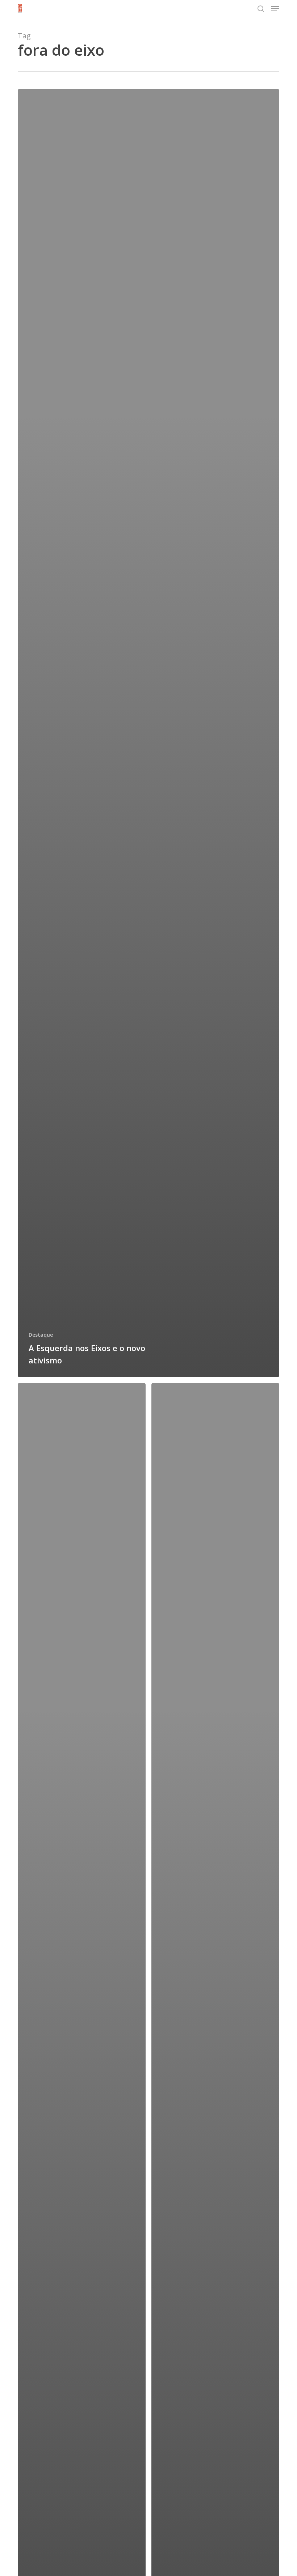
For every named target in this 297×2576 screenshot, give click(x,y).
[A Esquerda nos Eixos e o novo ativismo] (148, 733)
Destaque (41, 1335)
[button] (275, 9)
